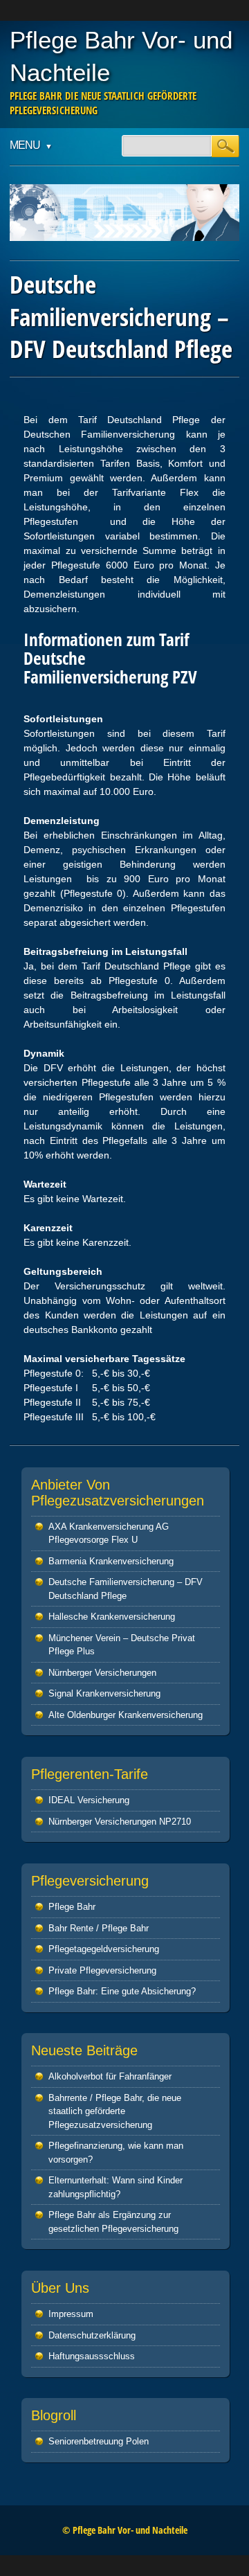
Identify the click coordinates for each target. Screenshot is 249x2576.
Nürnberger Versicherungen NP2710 (120, 1822)
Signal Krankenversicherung (104, 1693)
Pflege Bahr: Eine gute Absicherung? (122, 1991)
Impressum (71, 2314)
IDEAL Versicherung (89, 1800)
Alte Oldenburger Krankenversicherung (126, 1715)
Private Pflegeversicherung (102, 1970)
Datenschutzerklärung (92, 2335)
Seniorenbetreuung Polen (99, 2441)
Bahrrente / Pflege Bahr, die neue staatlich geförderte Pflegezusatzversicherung (115, 2111)
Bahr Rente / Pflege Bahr (99, 1928)
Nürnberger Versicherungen (102, 1673)
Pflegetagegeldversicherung (104, 1949)
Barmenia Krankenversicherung (111, 1561)
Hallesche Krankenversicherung (112, 1617)
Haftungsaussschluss (92, 2356)
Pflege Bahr (72, 1907)
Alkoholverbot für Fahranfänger (110, 2076)
